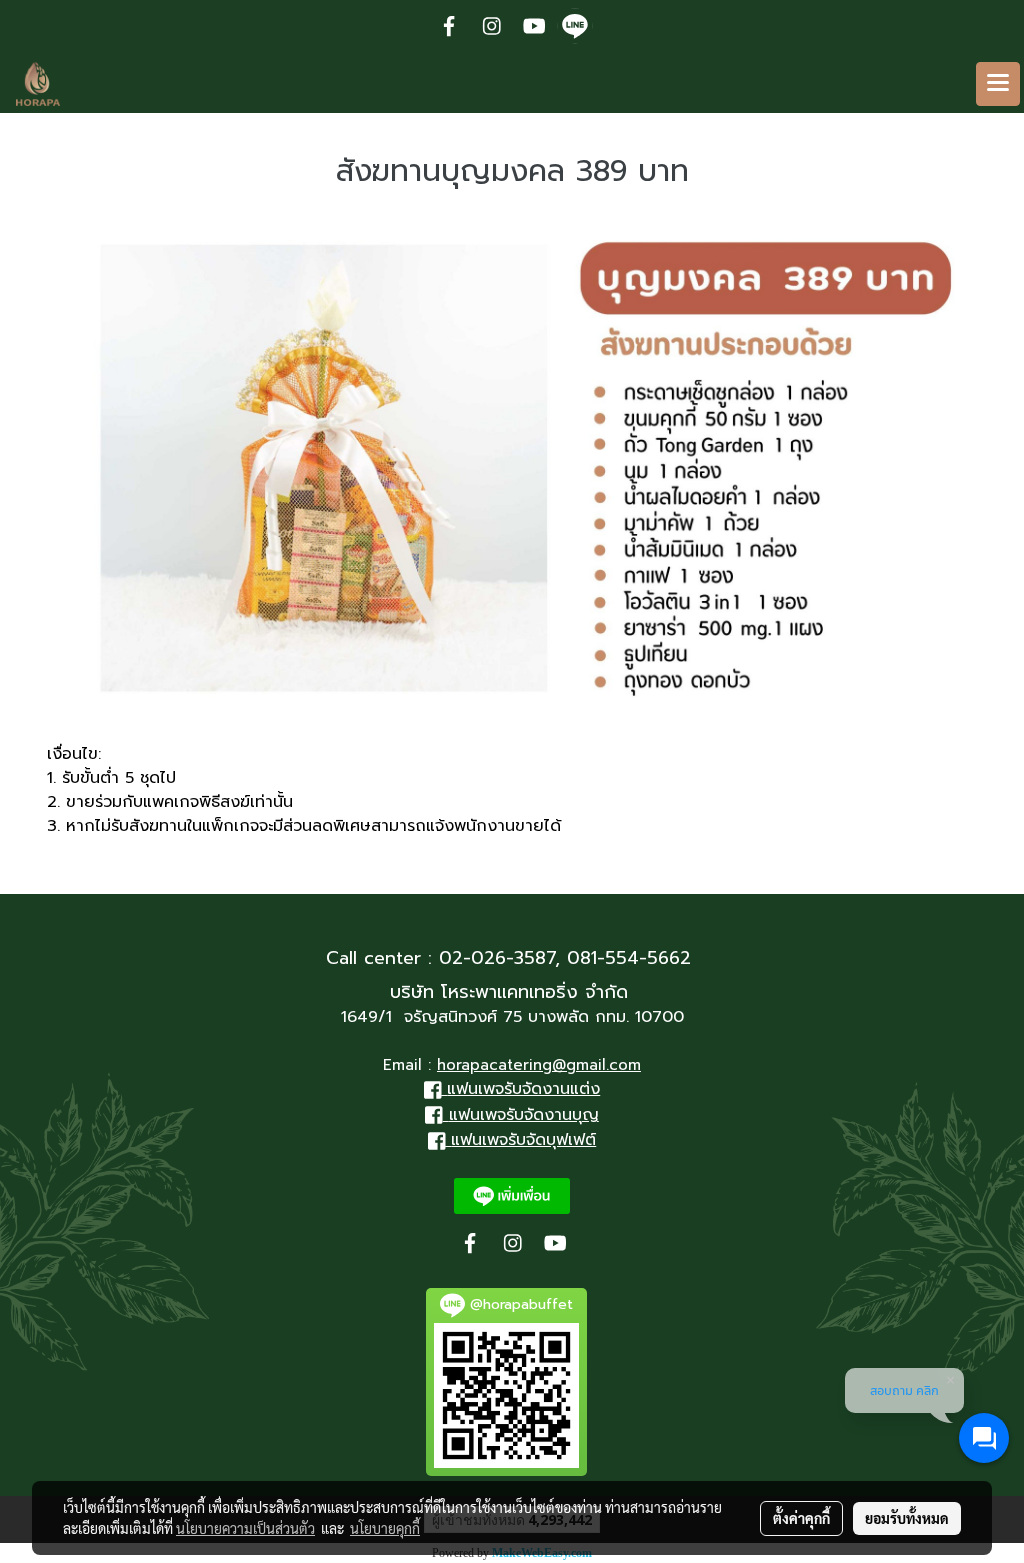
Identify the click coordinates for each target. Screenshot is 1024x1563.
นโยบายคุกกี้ (385, 1528)
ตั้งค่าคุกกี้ (801, 1518)
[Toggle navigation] (998, 84)
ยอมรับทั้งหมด (907, 1518)
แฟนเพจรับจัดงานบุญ (524, 1115)
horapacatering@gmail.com (539, 1065)
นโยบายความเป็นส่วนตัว (245, 1528)
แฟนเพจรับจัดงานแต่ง (523, 1089)
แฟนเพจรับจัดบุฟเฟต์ (523, 1140)
